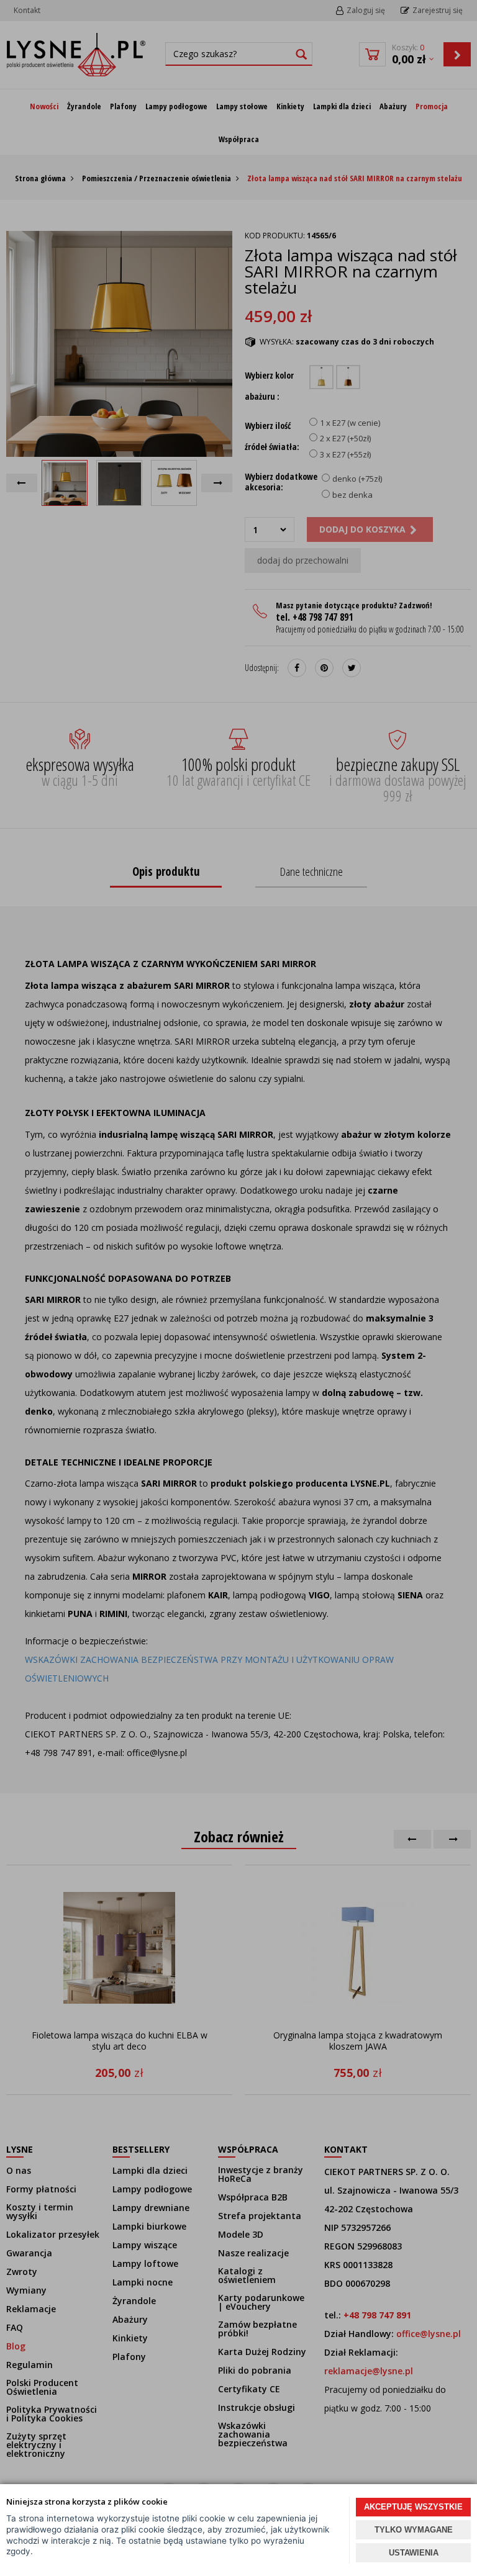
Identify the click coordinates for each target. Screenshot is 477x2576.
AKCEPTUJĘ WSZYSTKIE (413, 2507)
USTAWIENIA (414, 2553)
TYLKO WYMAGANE (414, 2530)
